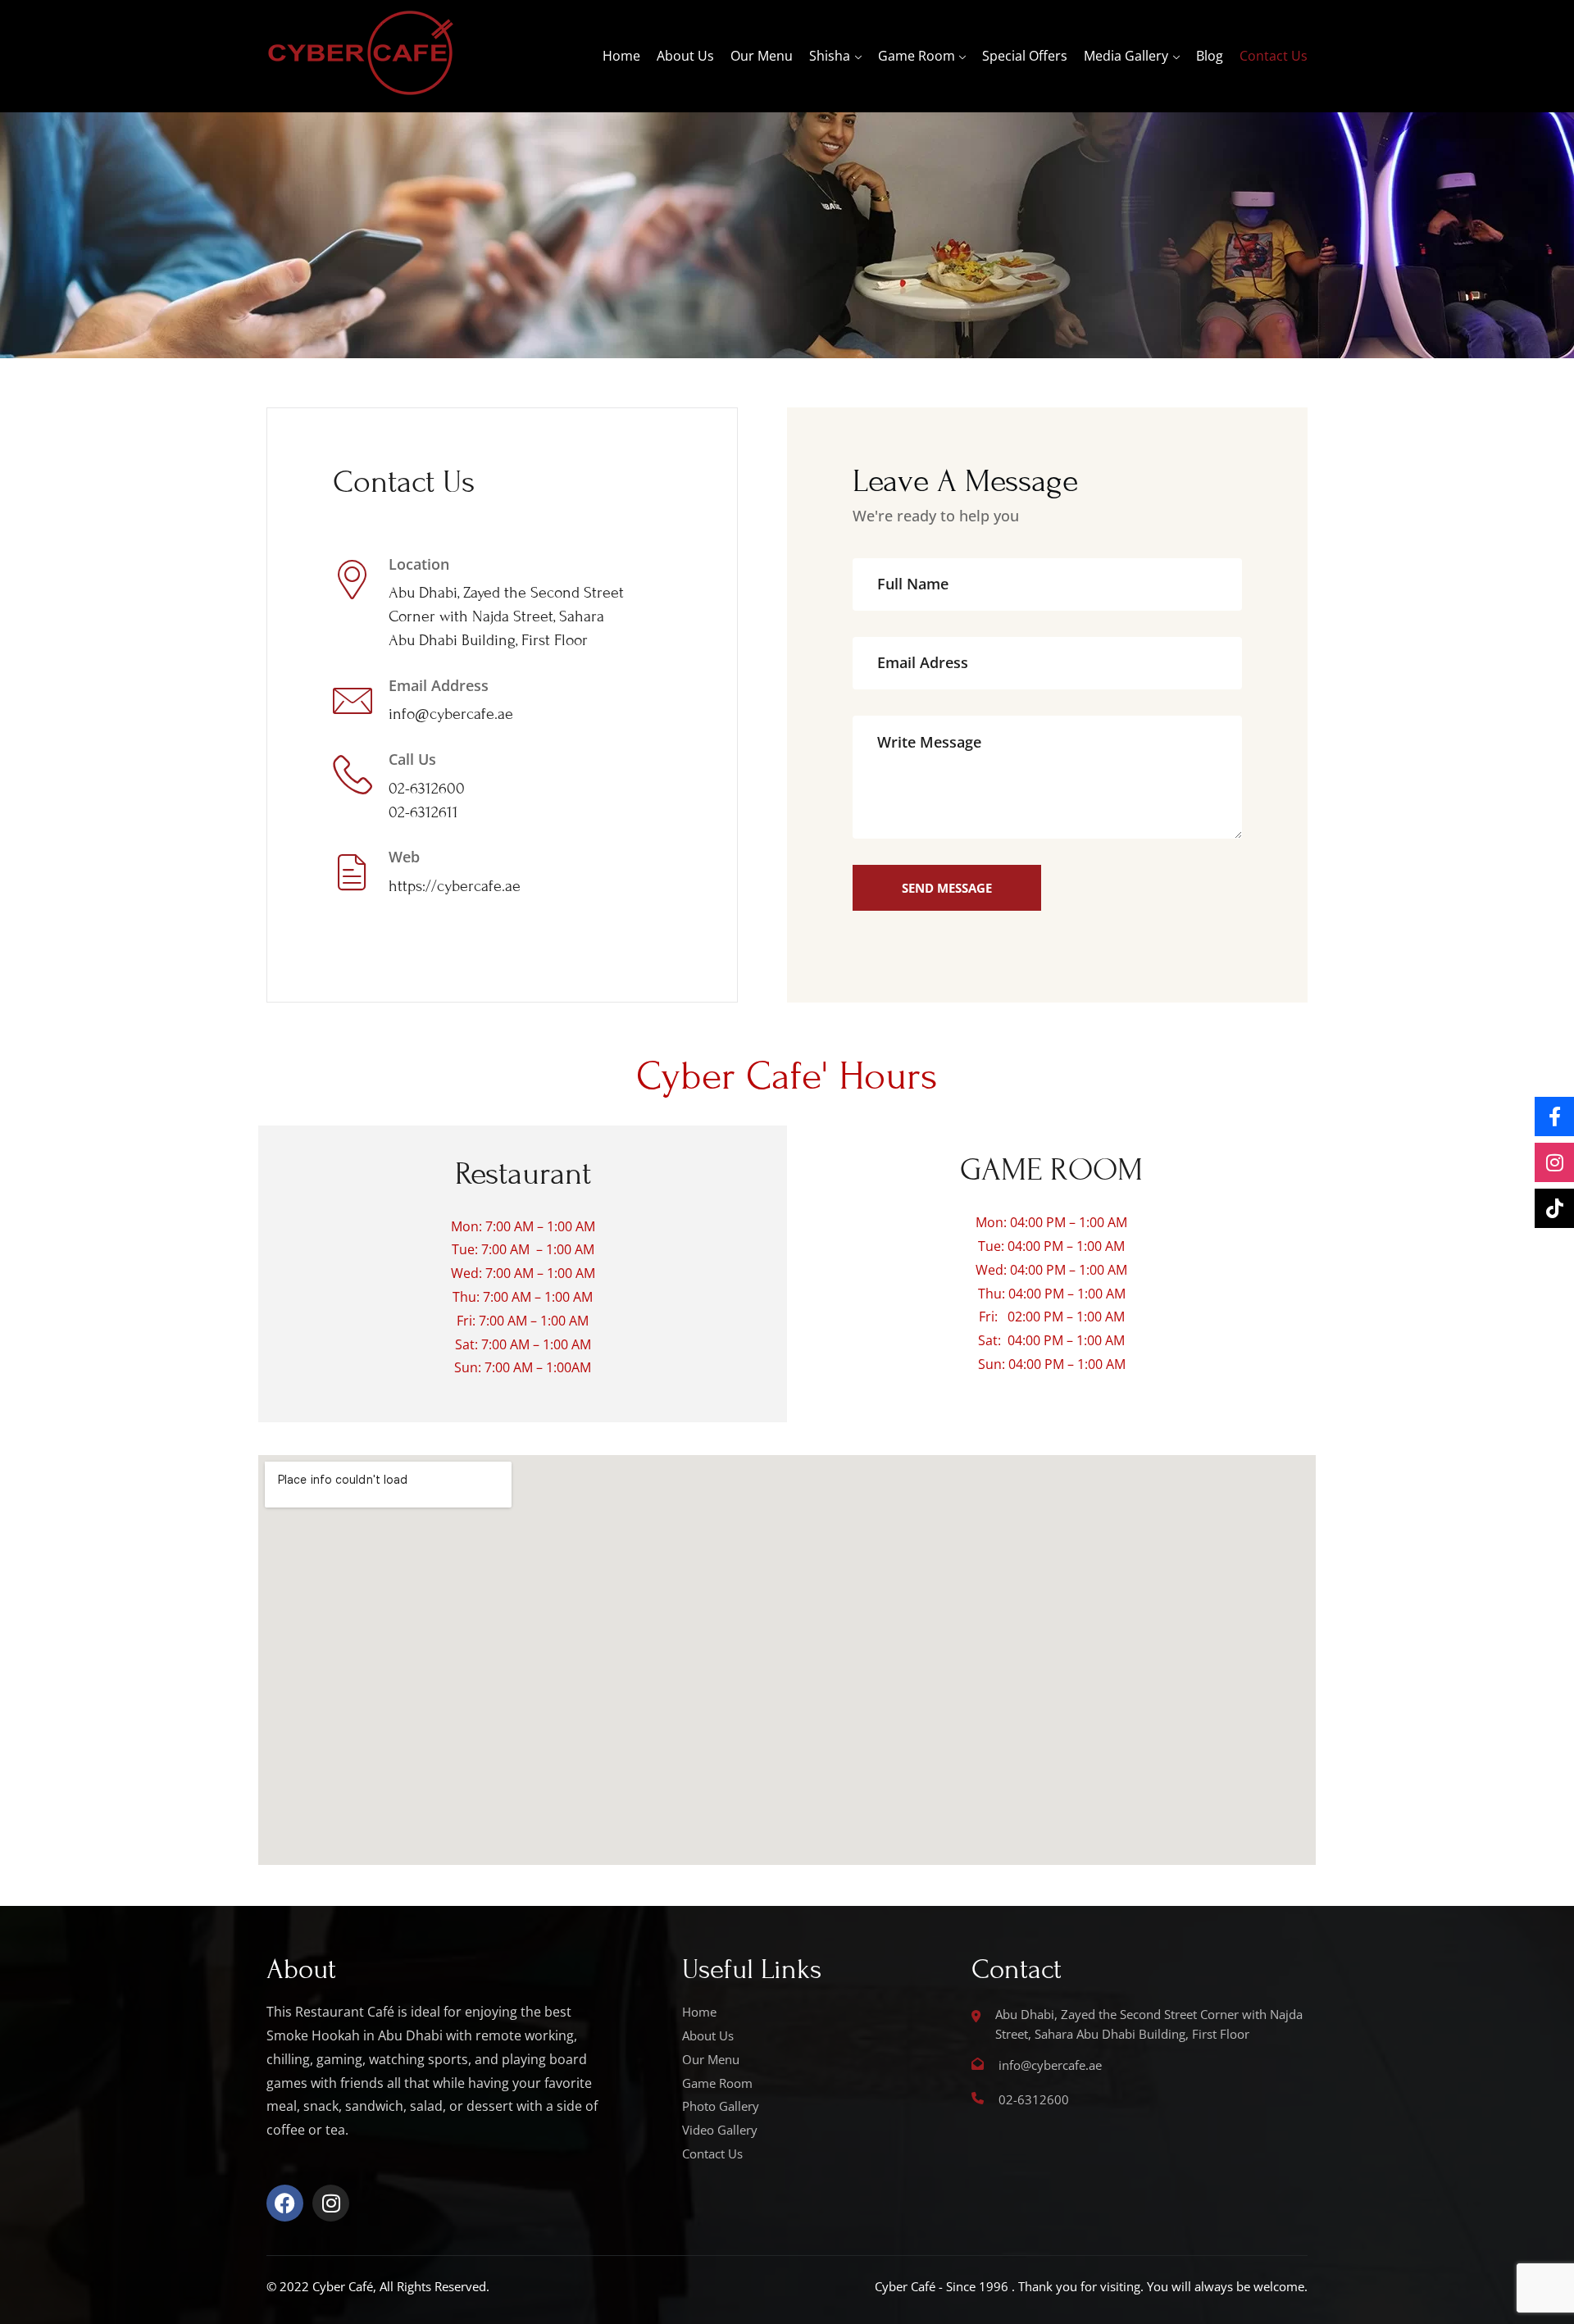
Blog (1210, 56)
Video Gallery (720, 2130)
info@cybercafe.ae (451, 714)
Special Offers (1025, 56)
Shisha (830, 56)
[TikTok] (1554, 1208)
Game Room (917, 56)
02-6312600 (427, 788)
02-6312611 (423, 812)
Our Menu (762, 56)
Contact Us (1274, 56)
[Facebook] (285, 2203)
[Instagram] (331, 2203)
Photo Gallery (721, 2106)
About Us (685, 56)
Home (621, 56)
